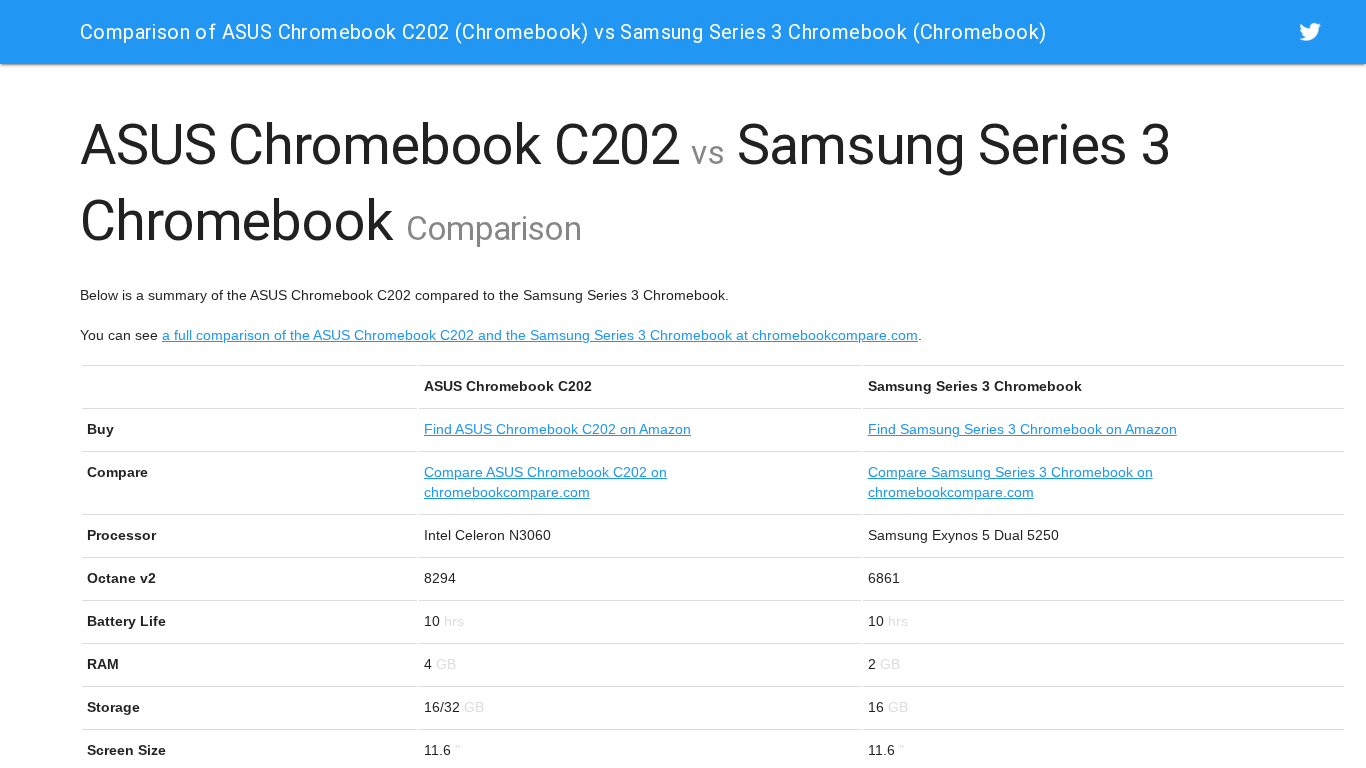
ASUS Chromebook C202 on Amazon (557, 429)
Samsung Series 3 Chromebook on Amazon (1022, 429)
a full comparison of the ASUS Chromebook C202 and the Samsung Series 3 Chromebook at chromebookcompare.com (540, 335)
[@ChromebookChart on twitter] (1310, 31)
